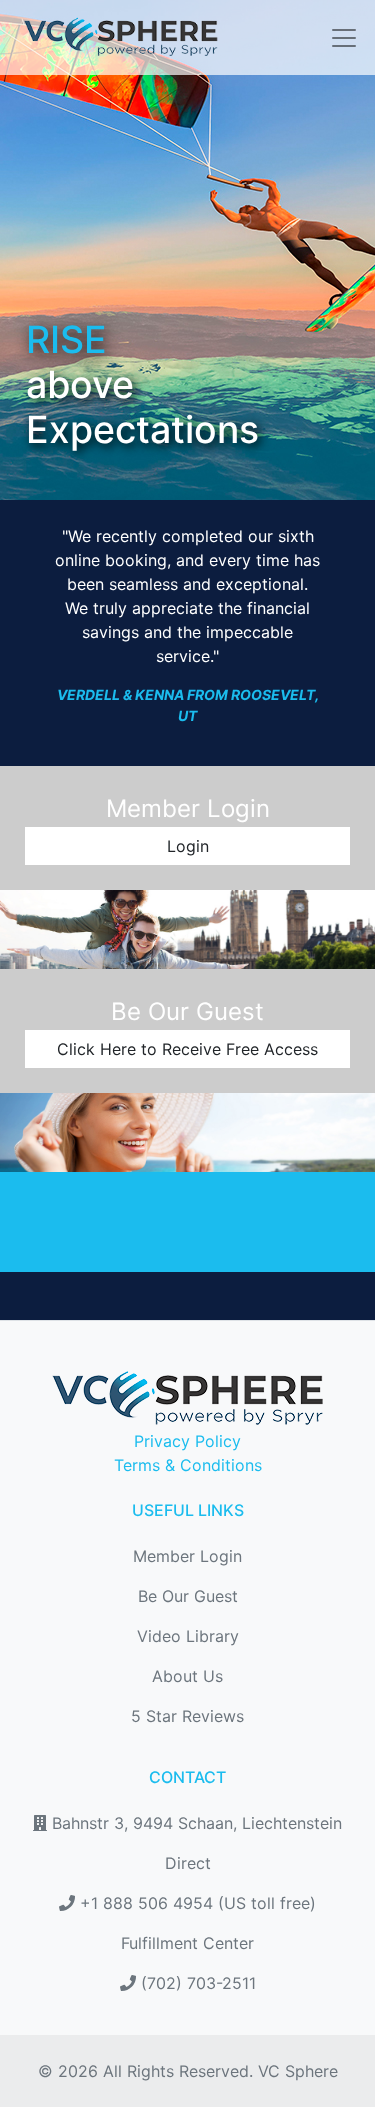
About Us (187, 1676)
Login (188, 846)
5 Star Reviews (187, 1716)
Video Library (188, 1636)
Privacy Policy (187, 1441)
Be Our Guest (188, 1596)
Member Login (187, 1556)
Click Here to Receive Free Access (187, 1049)
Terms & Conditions (188, 1465)
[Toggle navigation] (338, 38)
